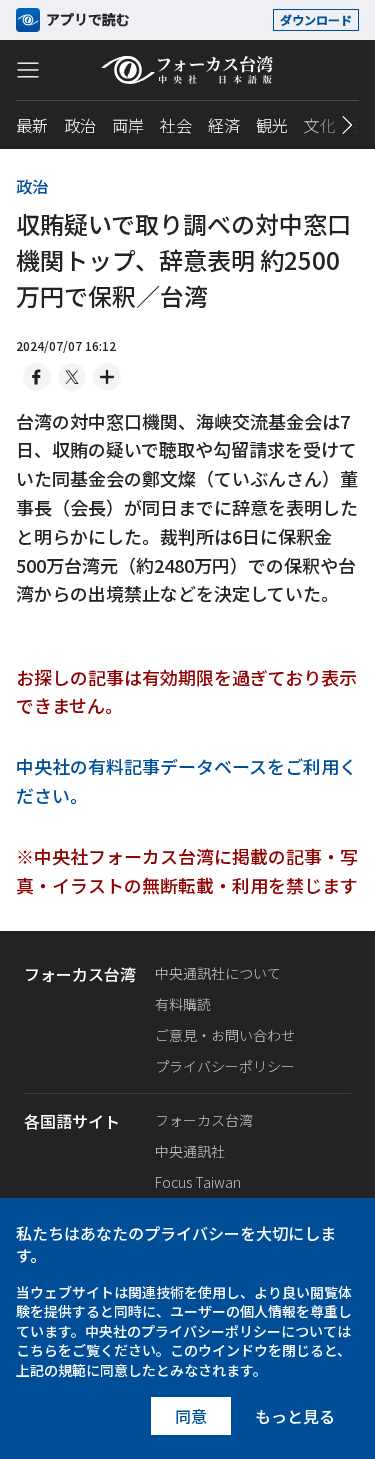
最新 (32, 125)
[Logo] (188, 70)
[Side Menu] (28, 69)
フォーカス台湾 (204, 1120)
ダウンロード (316, 19)
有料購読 (183, 1004)
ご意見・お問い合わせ (225, 1035)
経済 (224, 125)
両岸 (128, 125)
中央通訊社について (218, 973)
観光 (272, 125)
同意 (191, 1416)
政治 (80, 125)
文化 (320, 125)
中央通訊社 (190, 1151)
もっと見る (295, 1416)
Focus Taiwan (198, 1182)
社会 (176, 125)
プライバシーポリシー (225, 1066)
